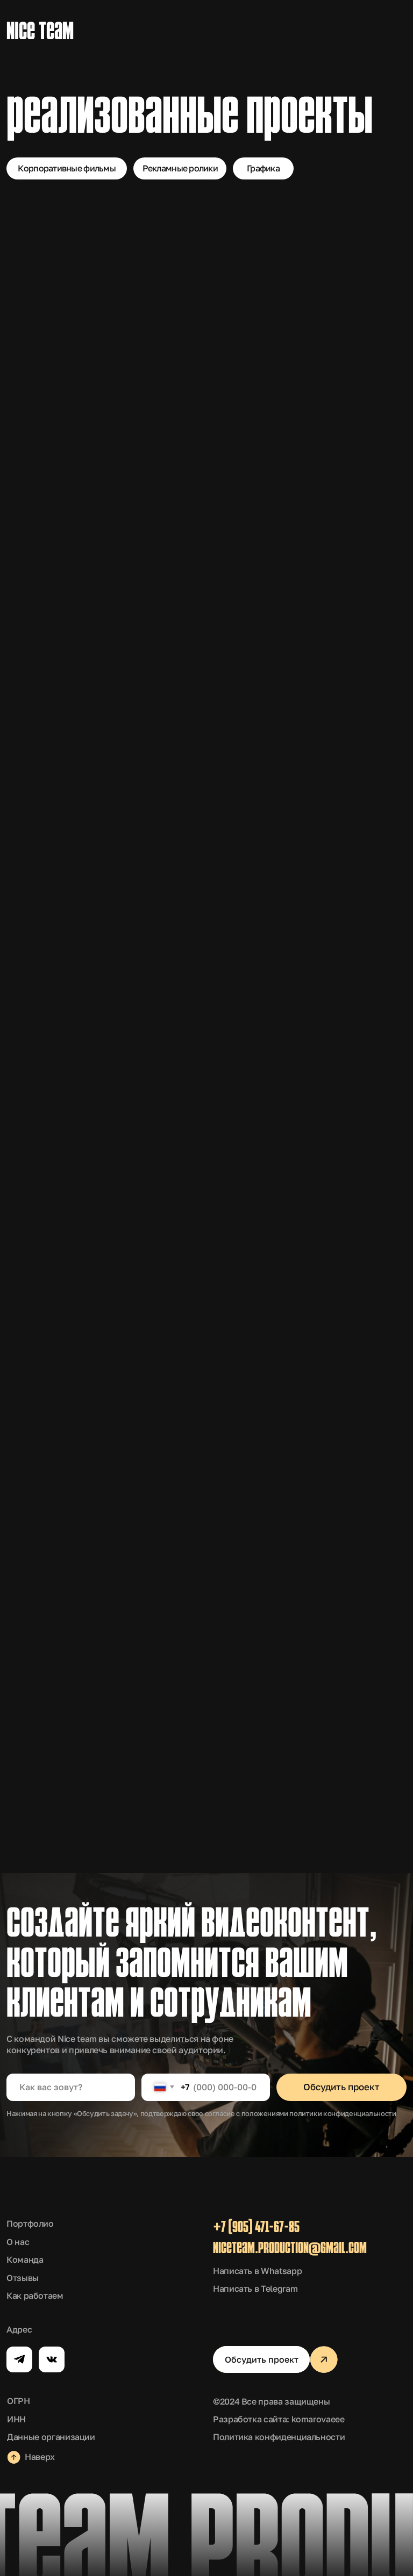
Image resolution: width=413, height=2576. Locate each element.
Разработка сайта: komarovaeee (279, 2419)
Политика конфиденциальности (279, 2437)
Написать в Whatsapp (257, 2271)
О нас (18, 2242)
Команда (25, 2260)
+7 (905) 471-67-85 (256, 2228)
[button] (261, 2359)
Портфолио (30, 2224)
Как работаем (35, 2296)
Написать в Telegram (255, 2289)
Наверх (40, 2457)
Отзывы (23, 2278)
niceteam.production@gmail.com (290, 2249)
